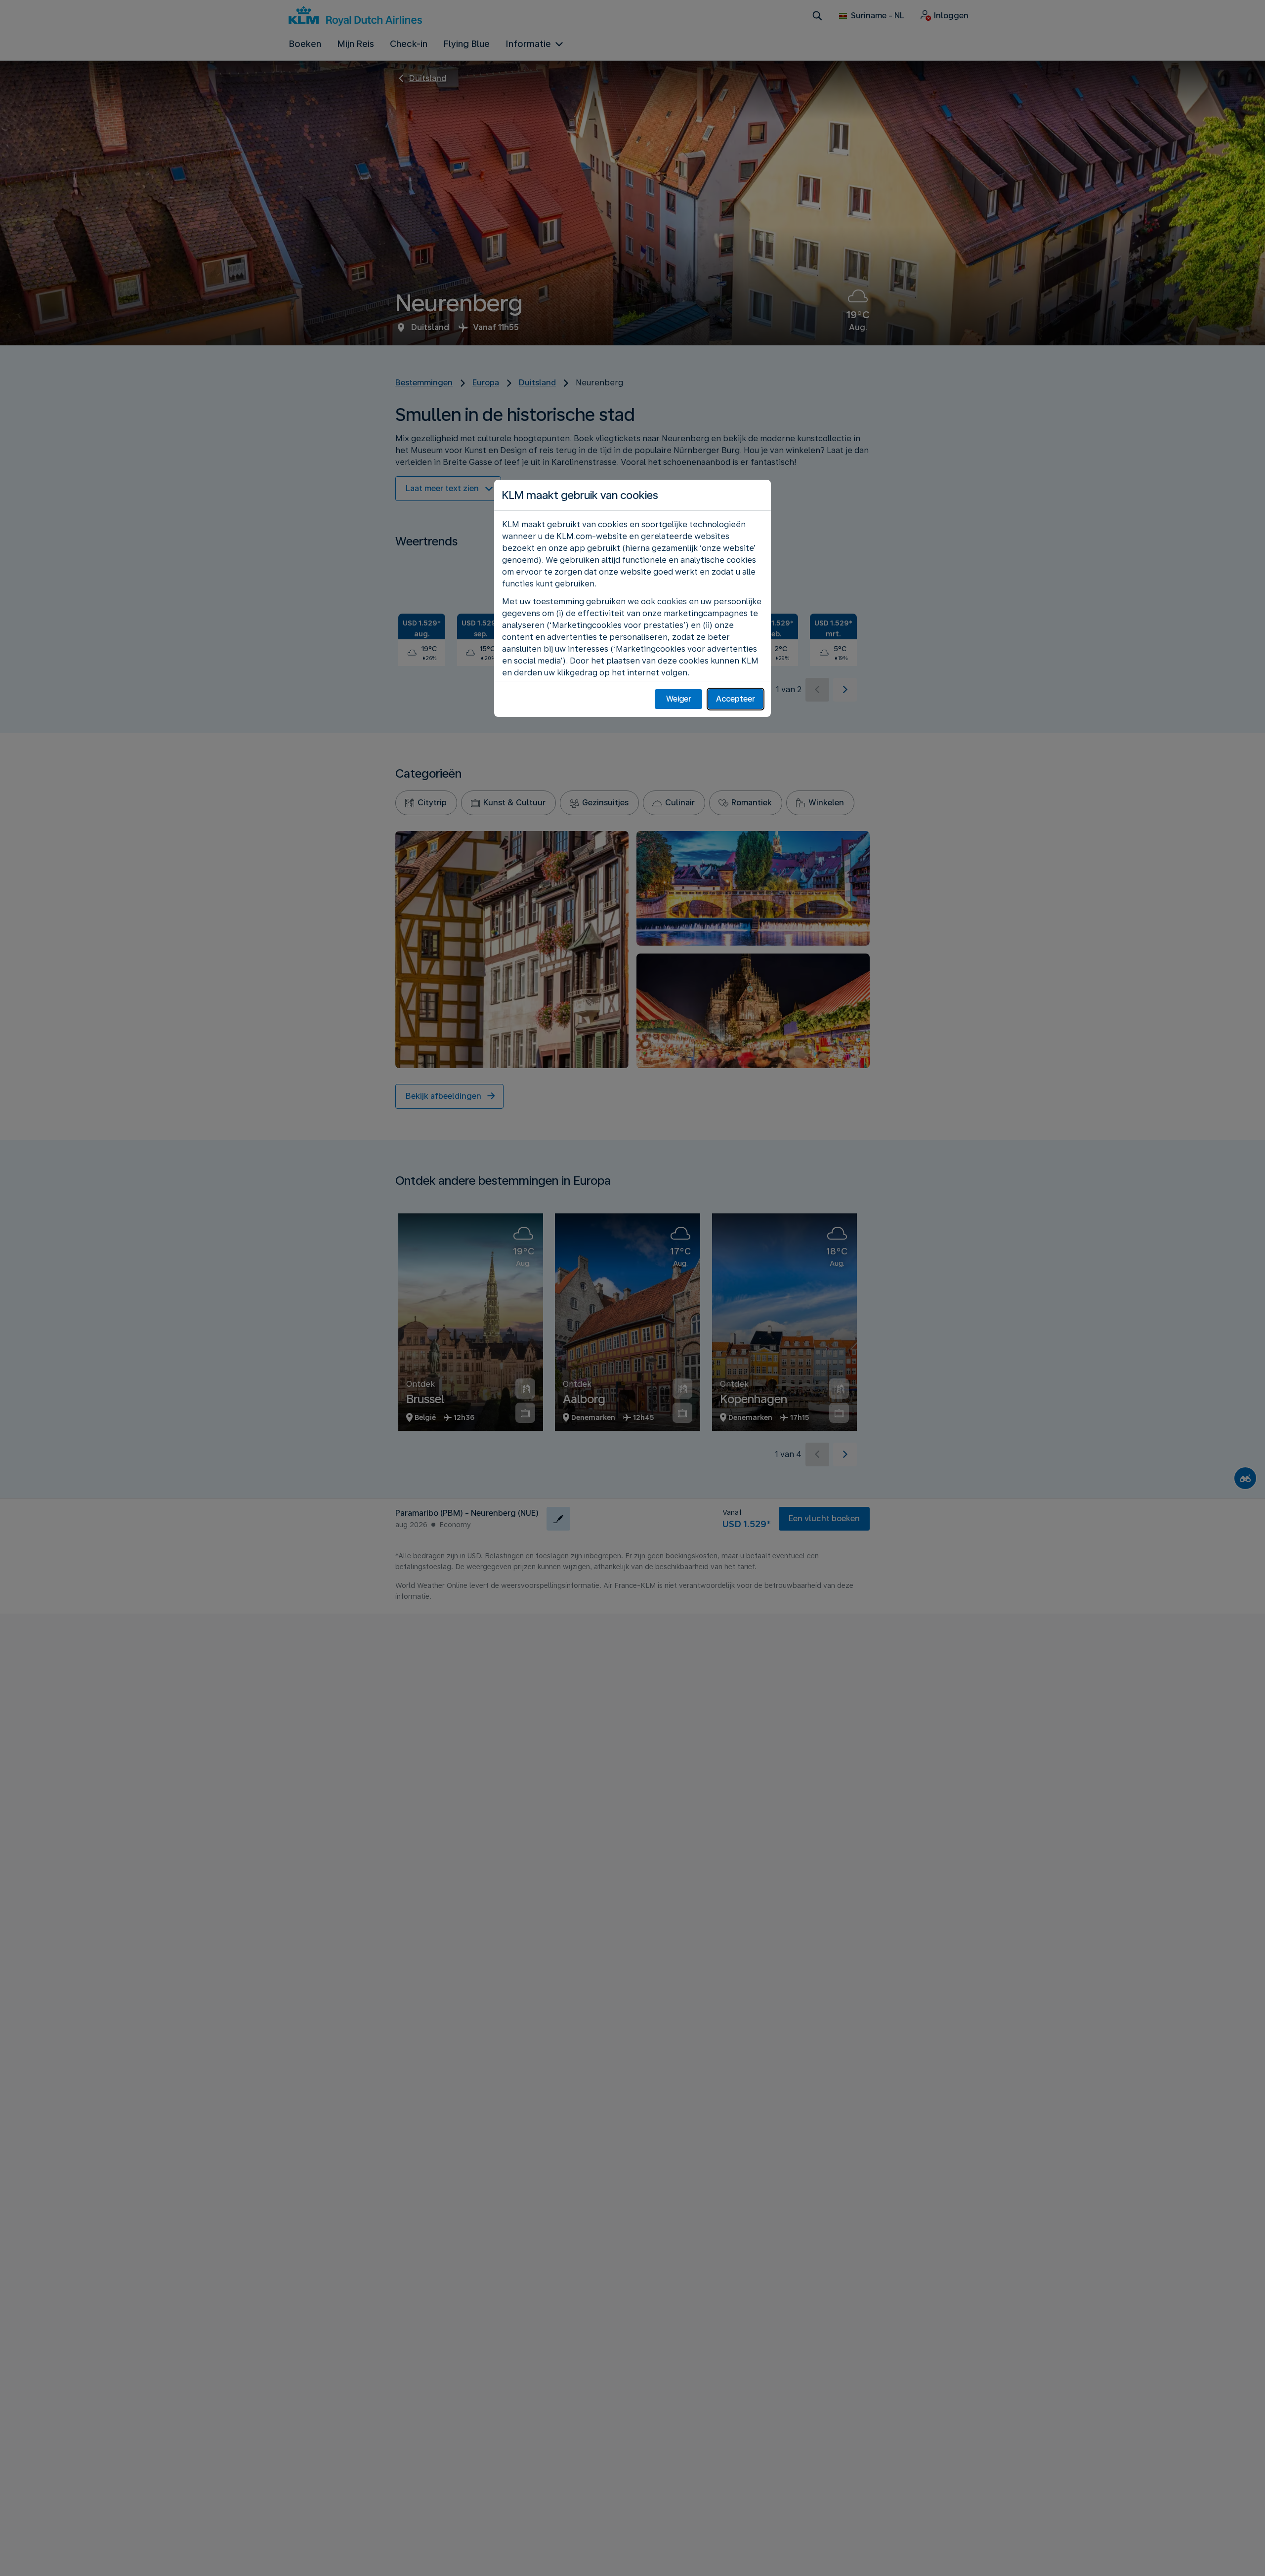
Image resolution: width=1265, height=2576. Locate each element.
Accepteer (736, 699)
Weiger (679, 699)
